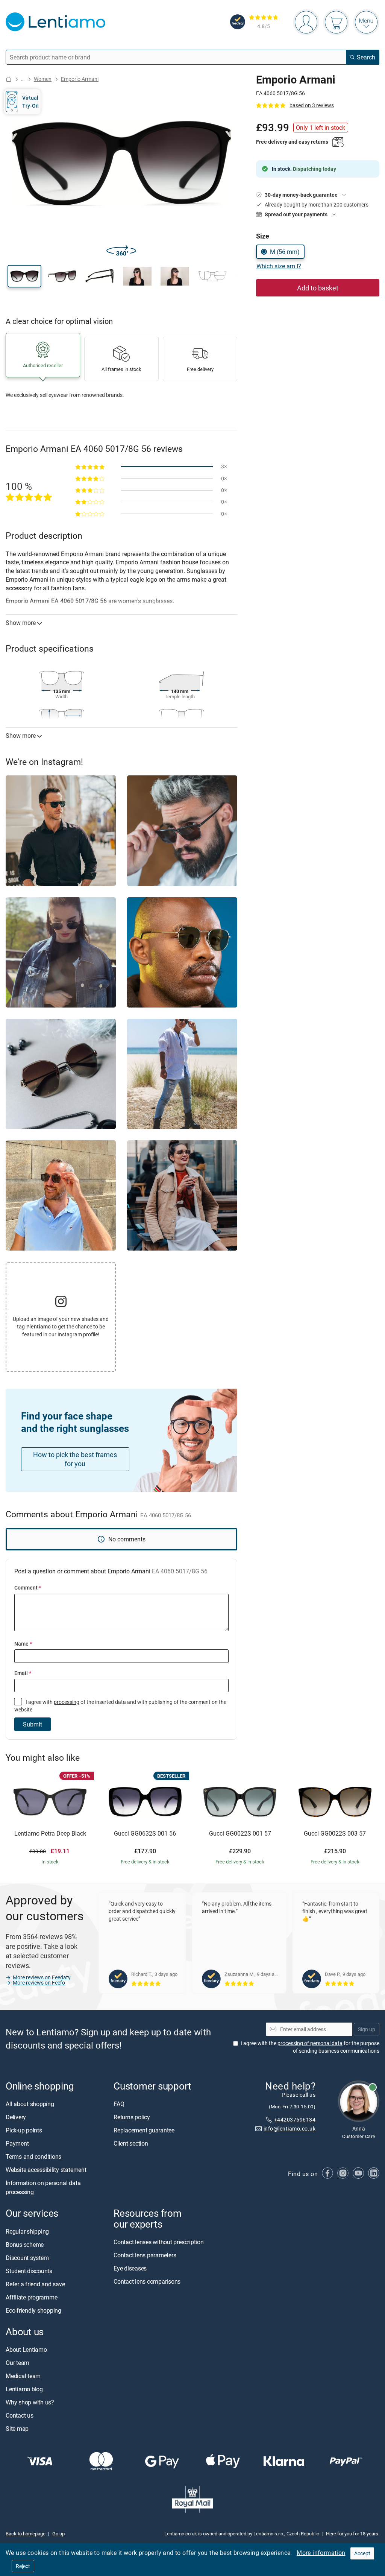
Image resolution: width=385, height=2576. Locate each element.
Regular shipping (27, 2231)
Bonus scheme (25, 2245)
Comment (28, 1587)
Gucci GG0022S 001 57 (240, 1834)
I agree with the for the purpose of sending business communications (310, 2047)
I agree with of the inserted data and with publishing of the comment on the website (120, 1706)
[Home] (9, 79)
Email (23, 1673)
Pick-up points (24, 2131)
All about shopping (30, 2104)
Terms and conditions (33, 2157)
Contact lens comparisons (147, 2281)
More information (321, 2553)
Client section (131, 2144)
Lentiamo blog (24, 2389)
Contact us (20, 2415)
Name (23, 1644)
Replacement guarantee (144, 2131)
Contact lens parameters (145, 2255)
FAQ (119, 2104)
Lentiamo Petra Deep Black (50, 1834)
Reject (23, 2566)
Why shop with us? (30, 2402)
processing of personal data (310, 2043)
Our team (17, 2363)
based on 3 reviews (312, 105)
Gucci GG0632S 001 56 (145, 1834)
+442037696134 (295, 2119)
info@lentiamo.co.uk (290, 2129)
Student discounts (29, 2271)
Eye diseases (130, 2268)
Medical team (23, 2376)
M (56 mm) (285, 252)
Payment (17, 2144)
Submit (33, 1724)
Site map (17, 2429)
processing (67, 1702)
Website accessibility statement (46, 2170)
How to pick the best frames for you (75, 1459)
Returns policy (132, 2117)
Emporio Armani (80, 79)
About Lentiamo (26, 2350)
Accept (362, 2553)
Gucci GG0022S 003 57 (335, 1834)
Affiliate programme (31, 2297)
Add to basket (318, 288)
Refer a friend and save (35, 2284)
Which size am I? (279, 266)
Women (43, 79)
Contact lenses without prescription (159, 2242)
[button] (24, 276)
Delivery (16, 2117)
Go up (58, 2533)
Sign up (367, 2029)
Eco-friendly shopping (33, 2310)
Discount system (27, 2258)
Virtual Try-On (30, 101)
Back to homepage (26, 2533)
